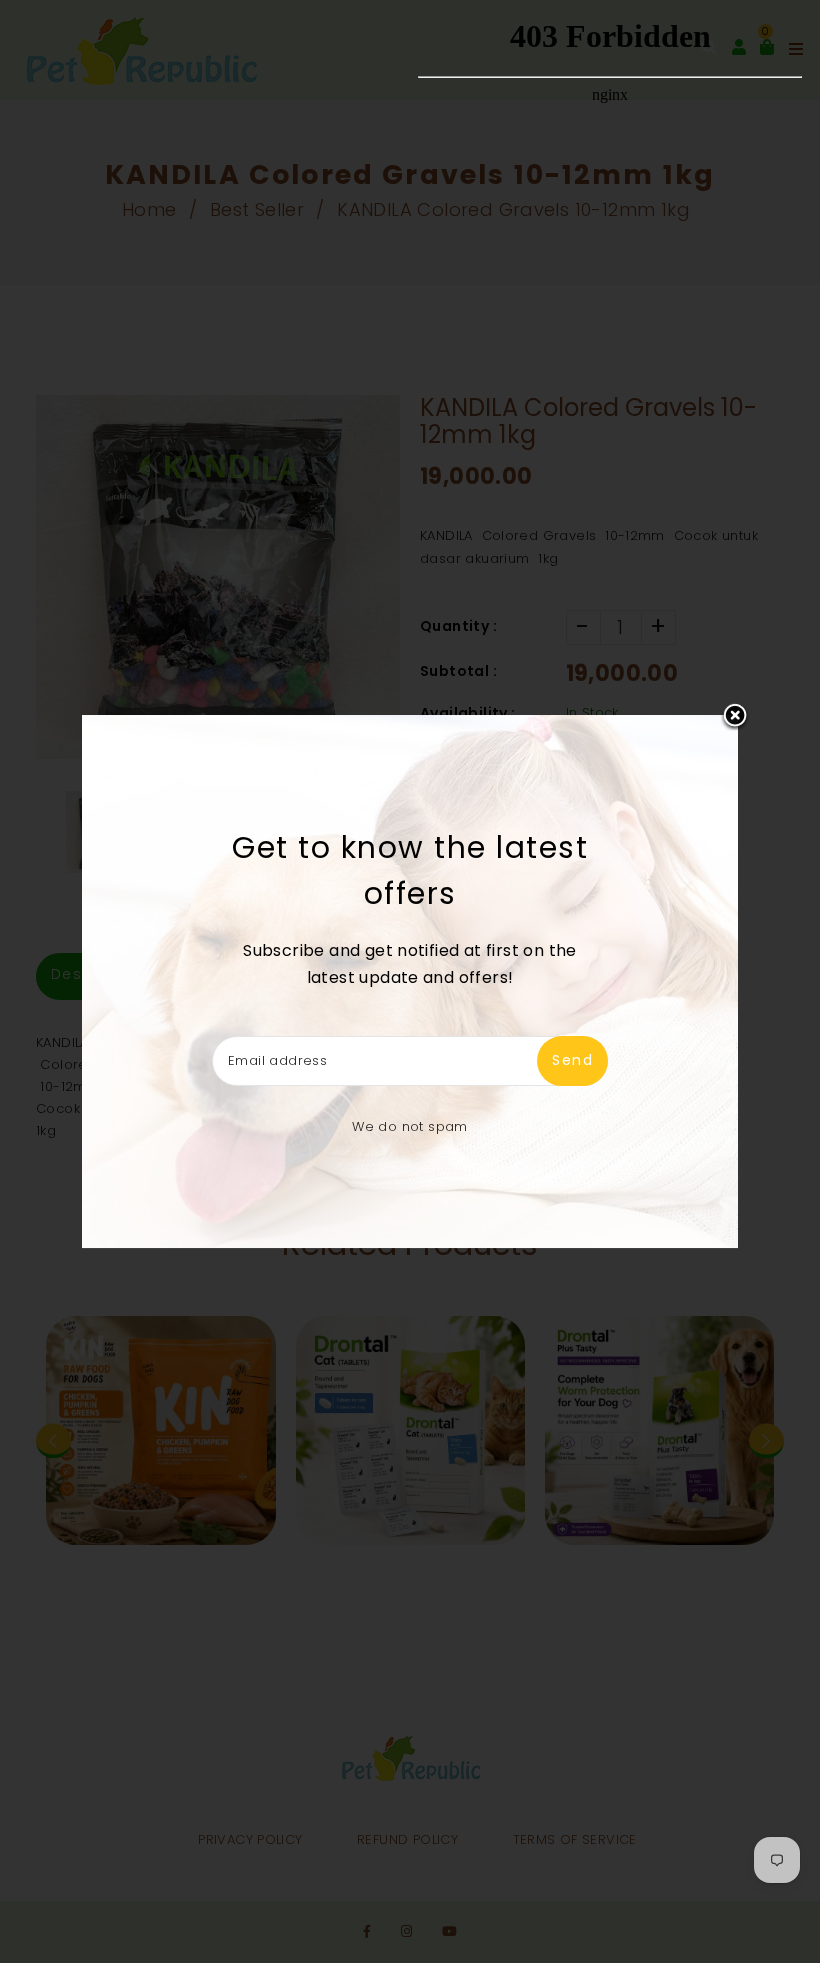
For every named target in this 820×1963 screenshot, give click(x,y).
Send (572, 1060)
